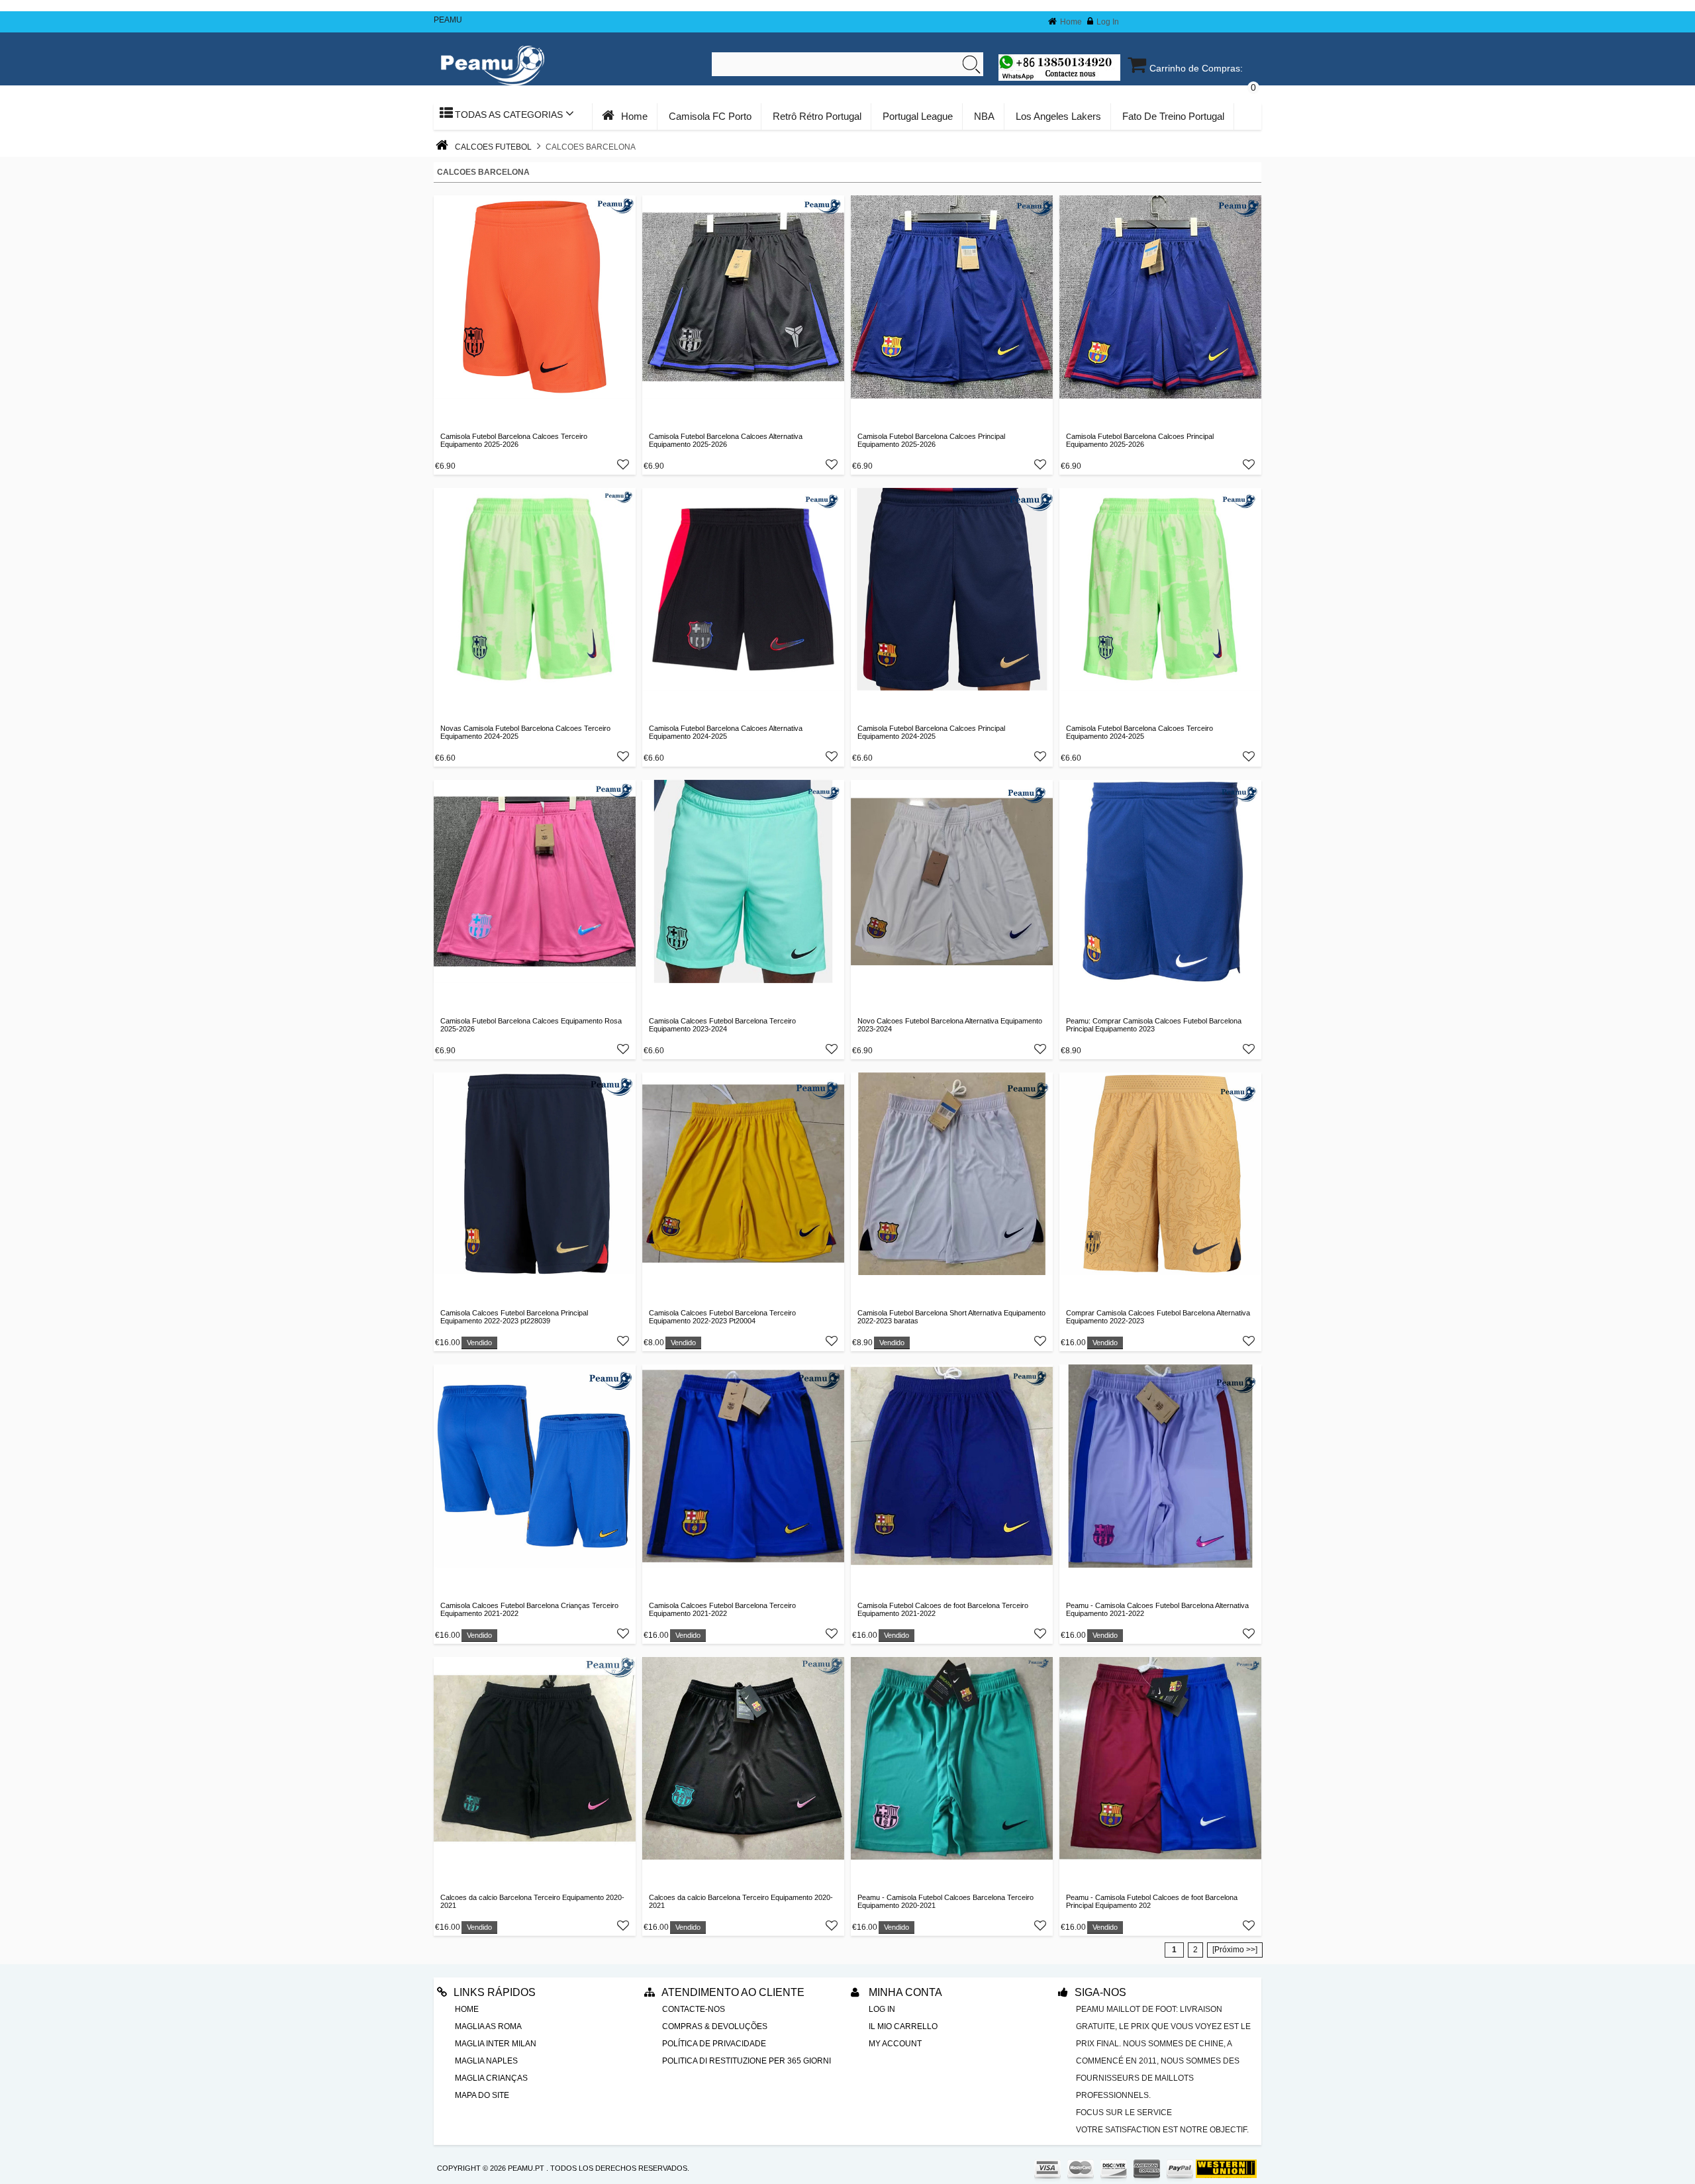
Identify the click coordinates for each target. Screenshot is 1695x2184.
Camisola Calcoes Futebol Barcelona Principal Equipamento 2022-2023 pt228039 (514, 1317)
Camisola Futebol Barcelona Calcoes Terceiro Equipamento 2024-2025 (1139, 732)
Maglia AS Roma (488, 2026)
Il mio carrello (903, 2026)
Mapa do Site (482, 2095)
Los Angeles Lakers (1058, 116)
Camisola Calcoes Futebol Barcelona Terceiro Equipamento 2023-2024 (722, 1025)
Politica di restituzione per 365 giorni (747, 2061)
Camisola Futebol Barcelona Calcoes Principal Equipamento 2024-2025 (931, 732)
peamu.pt (526, 2168)
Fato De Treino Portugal (1173, 116)
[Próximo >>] (1235, 1950)
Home (1071, 22)
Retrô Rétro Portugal (817, 116)
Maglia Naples (486, 2061)
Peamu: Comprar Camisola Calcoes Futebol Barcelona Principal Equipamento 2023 (1154, 1025)
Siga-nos (1100, 1992)
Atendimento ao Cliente (733, 1992)
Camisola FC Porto (710, 116)
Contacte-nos (694, 2009)
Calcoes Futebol (493, 147)
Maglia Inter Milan (496, 2044)
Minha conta (904, 1992)
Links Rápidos (495, 1992)
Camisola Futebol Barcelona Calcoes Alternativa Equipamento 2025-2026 (726, 440)
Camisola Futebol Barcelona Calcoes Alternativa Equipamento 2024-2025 (726, 732)
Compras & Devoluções (715, 2026)
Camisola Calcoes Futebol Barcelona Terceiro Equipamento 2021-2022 (722, 1609)
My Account (895, 2044)
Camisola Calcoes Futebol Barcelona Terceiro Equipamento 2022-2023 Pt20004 (722, 1317)
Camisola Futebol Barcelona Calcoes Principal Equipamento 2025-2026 (931, 440)
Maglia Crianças (491, 2078)
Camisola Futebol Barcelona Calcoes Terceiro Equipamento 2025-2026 (514, 440)
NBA (984, 116)
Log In (1108, 22)
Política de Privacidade (714, 2044)
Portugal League (918, 116)
